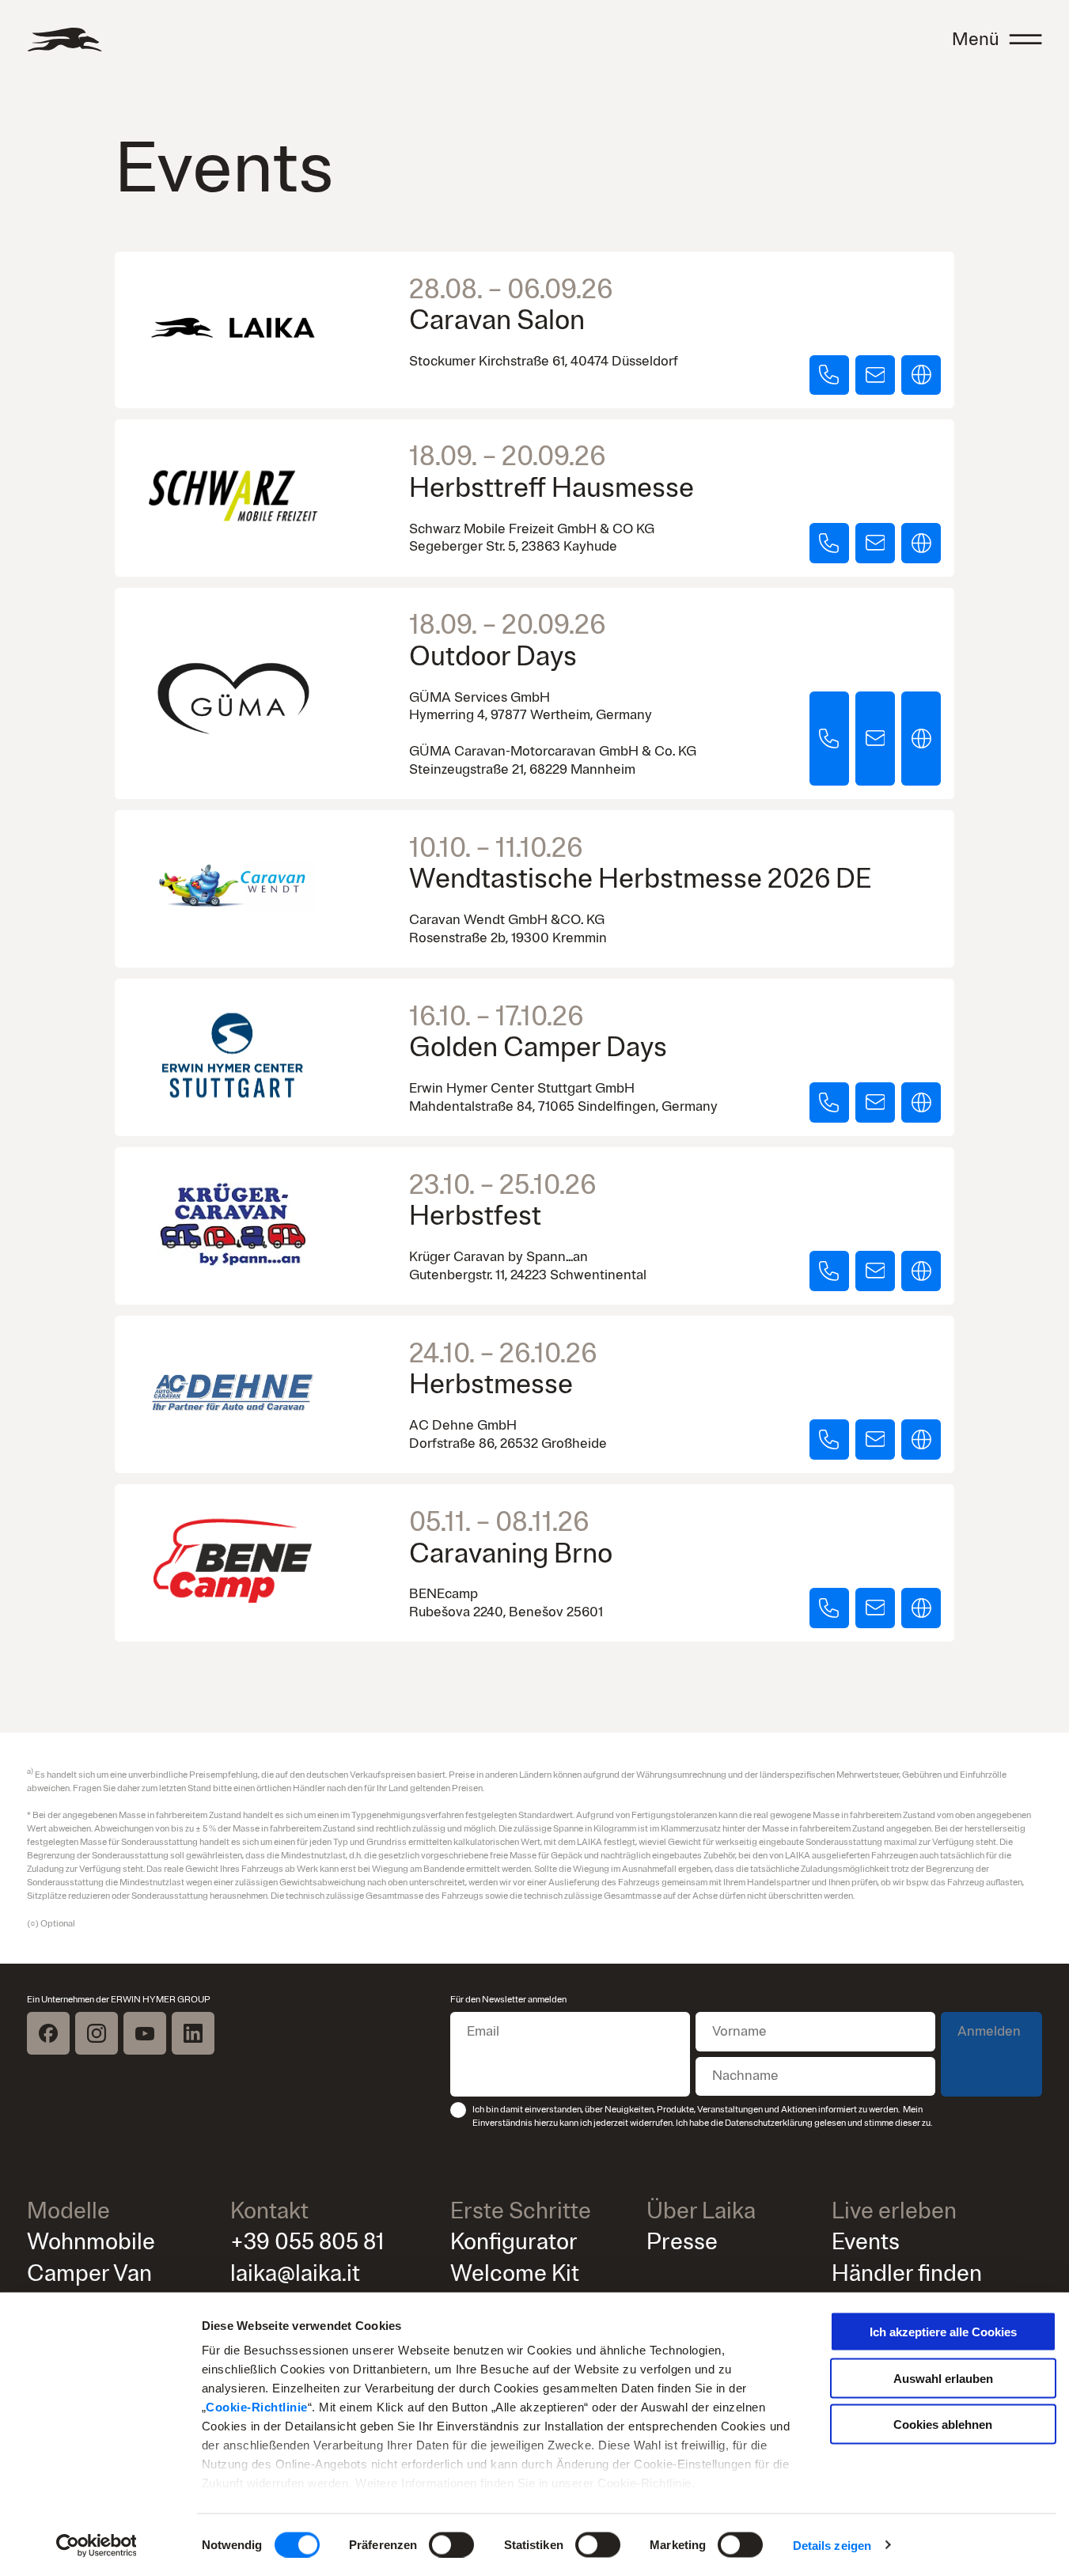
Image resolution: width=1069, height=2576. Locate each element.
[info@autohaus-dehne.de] (875, 1440)
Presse (682, 2242)
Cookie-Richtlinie (257, 2407)
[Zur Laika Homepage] (64, 40)
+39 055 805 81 (307, 2242)
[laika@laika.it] (875, 375)
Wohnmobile (91, 2242)
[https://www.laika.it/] (921, 375)
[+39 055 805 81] (829, 375)
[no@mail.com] (875, 543)
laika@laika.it (295, 2274)
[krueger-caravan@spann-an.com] (875, 1271)
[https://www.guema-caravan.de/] (921, 739)
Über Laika (701, 2211)
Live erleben (894, 2211)
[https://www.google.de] (921, 543)
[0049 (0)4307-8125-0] (829, 1271)
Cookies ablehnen (943, 2424)
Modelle (68, 2211)
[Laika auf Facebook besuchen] (48, 2033)
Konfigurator (514, 2242)
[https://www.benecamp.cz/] (921, 1608)
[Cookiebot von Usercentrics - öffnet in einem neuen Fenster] (96, 2545)
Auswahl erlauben (943, 2378)
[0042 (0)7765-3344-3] (829, 1608)
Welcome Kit (515, 2274)
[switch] (451, 2544)
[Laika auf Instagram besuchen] (97, 2033)
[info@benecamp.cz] (875, 1608)
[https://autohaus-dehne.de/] (921, 1440)
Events (866, 2242)
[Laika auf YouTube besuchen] (145, 2033)
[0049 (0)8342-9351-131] (829, 739)
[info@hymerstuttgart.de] (875, 1102)
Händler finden (907, 2274)
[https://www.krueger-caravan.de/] (921, 1271)
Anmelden (989, 2031)
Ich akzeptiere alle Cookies (943, 2332)
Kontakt (269, 2211)
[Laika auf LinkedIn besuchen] (193, 2033)
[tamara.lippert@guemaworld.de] (875, 739)
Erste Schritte (521, 2211)
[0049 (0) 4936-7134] (829, 1440)
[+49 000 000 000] (829, 543)
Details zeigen (832, 2545)
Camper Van (89, 2274)
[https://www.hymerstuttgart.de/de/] (921, 1102)
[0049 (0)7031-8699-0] (829, 1102)
